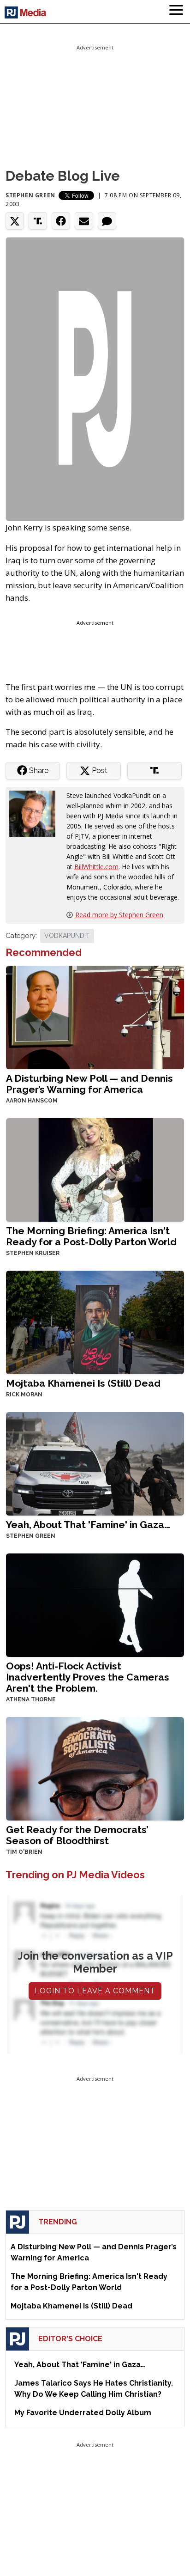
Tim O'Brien (24, 1852)
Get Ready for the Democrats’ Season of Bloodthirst (77, 1835)
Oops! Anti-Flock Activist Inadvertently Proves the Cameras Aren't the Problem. (88, 1677)
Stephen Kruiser (33, 1253)
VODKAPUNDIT (67, 936)
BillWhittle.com (96, 867)
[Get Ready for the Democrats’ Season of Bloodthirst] (95, 1768)
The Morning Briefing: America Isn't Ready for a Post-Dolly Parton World (91, 1236)
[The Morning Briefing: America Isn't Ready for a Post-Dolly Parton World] (95, 1169)
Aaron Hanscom (32, 1101)
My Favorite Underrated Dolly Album (83, 2413)
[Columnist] (36, 813)
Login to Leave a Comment (95, 1991)
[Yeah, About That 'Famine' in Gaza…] (95, 1463)
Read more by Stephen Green (119, 915)
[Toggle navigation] (176, 12)
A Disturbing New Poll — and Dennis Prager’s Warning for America (89, 1084)
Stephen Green (30, 195)
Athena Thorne (31, 1699)
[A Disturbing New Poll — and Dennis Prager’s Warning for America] (95, 1017)
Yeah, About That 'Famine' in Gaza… (88, 1525)
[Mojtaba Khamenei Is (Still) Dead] (95, 1322)
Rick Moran (24, 1395)
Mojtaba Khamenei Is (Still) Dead (83, 1383)
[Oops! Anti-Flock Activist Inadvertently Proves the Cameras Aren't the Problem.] (95, 1605)
